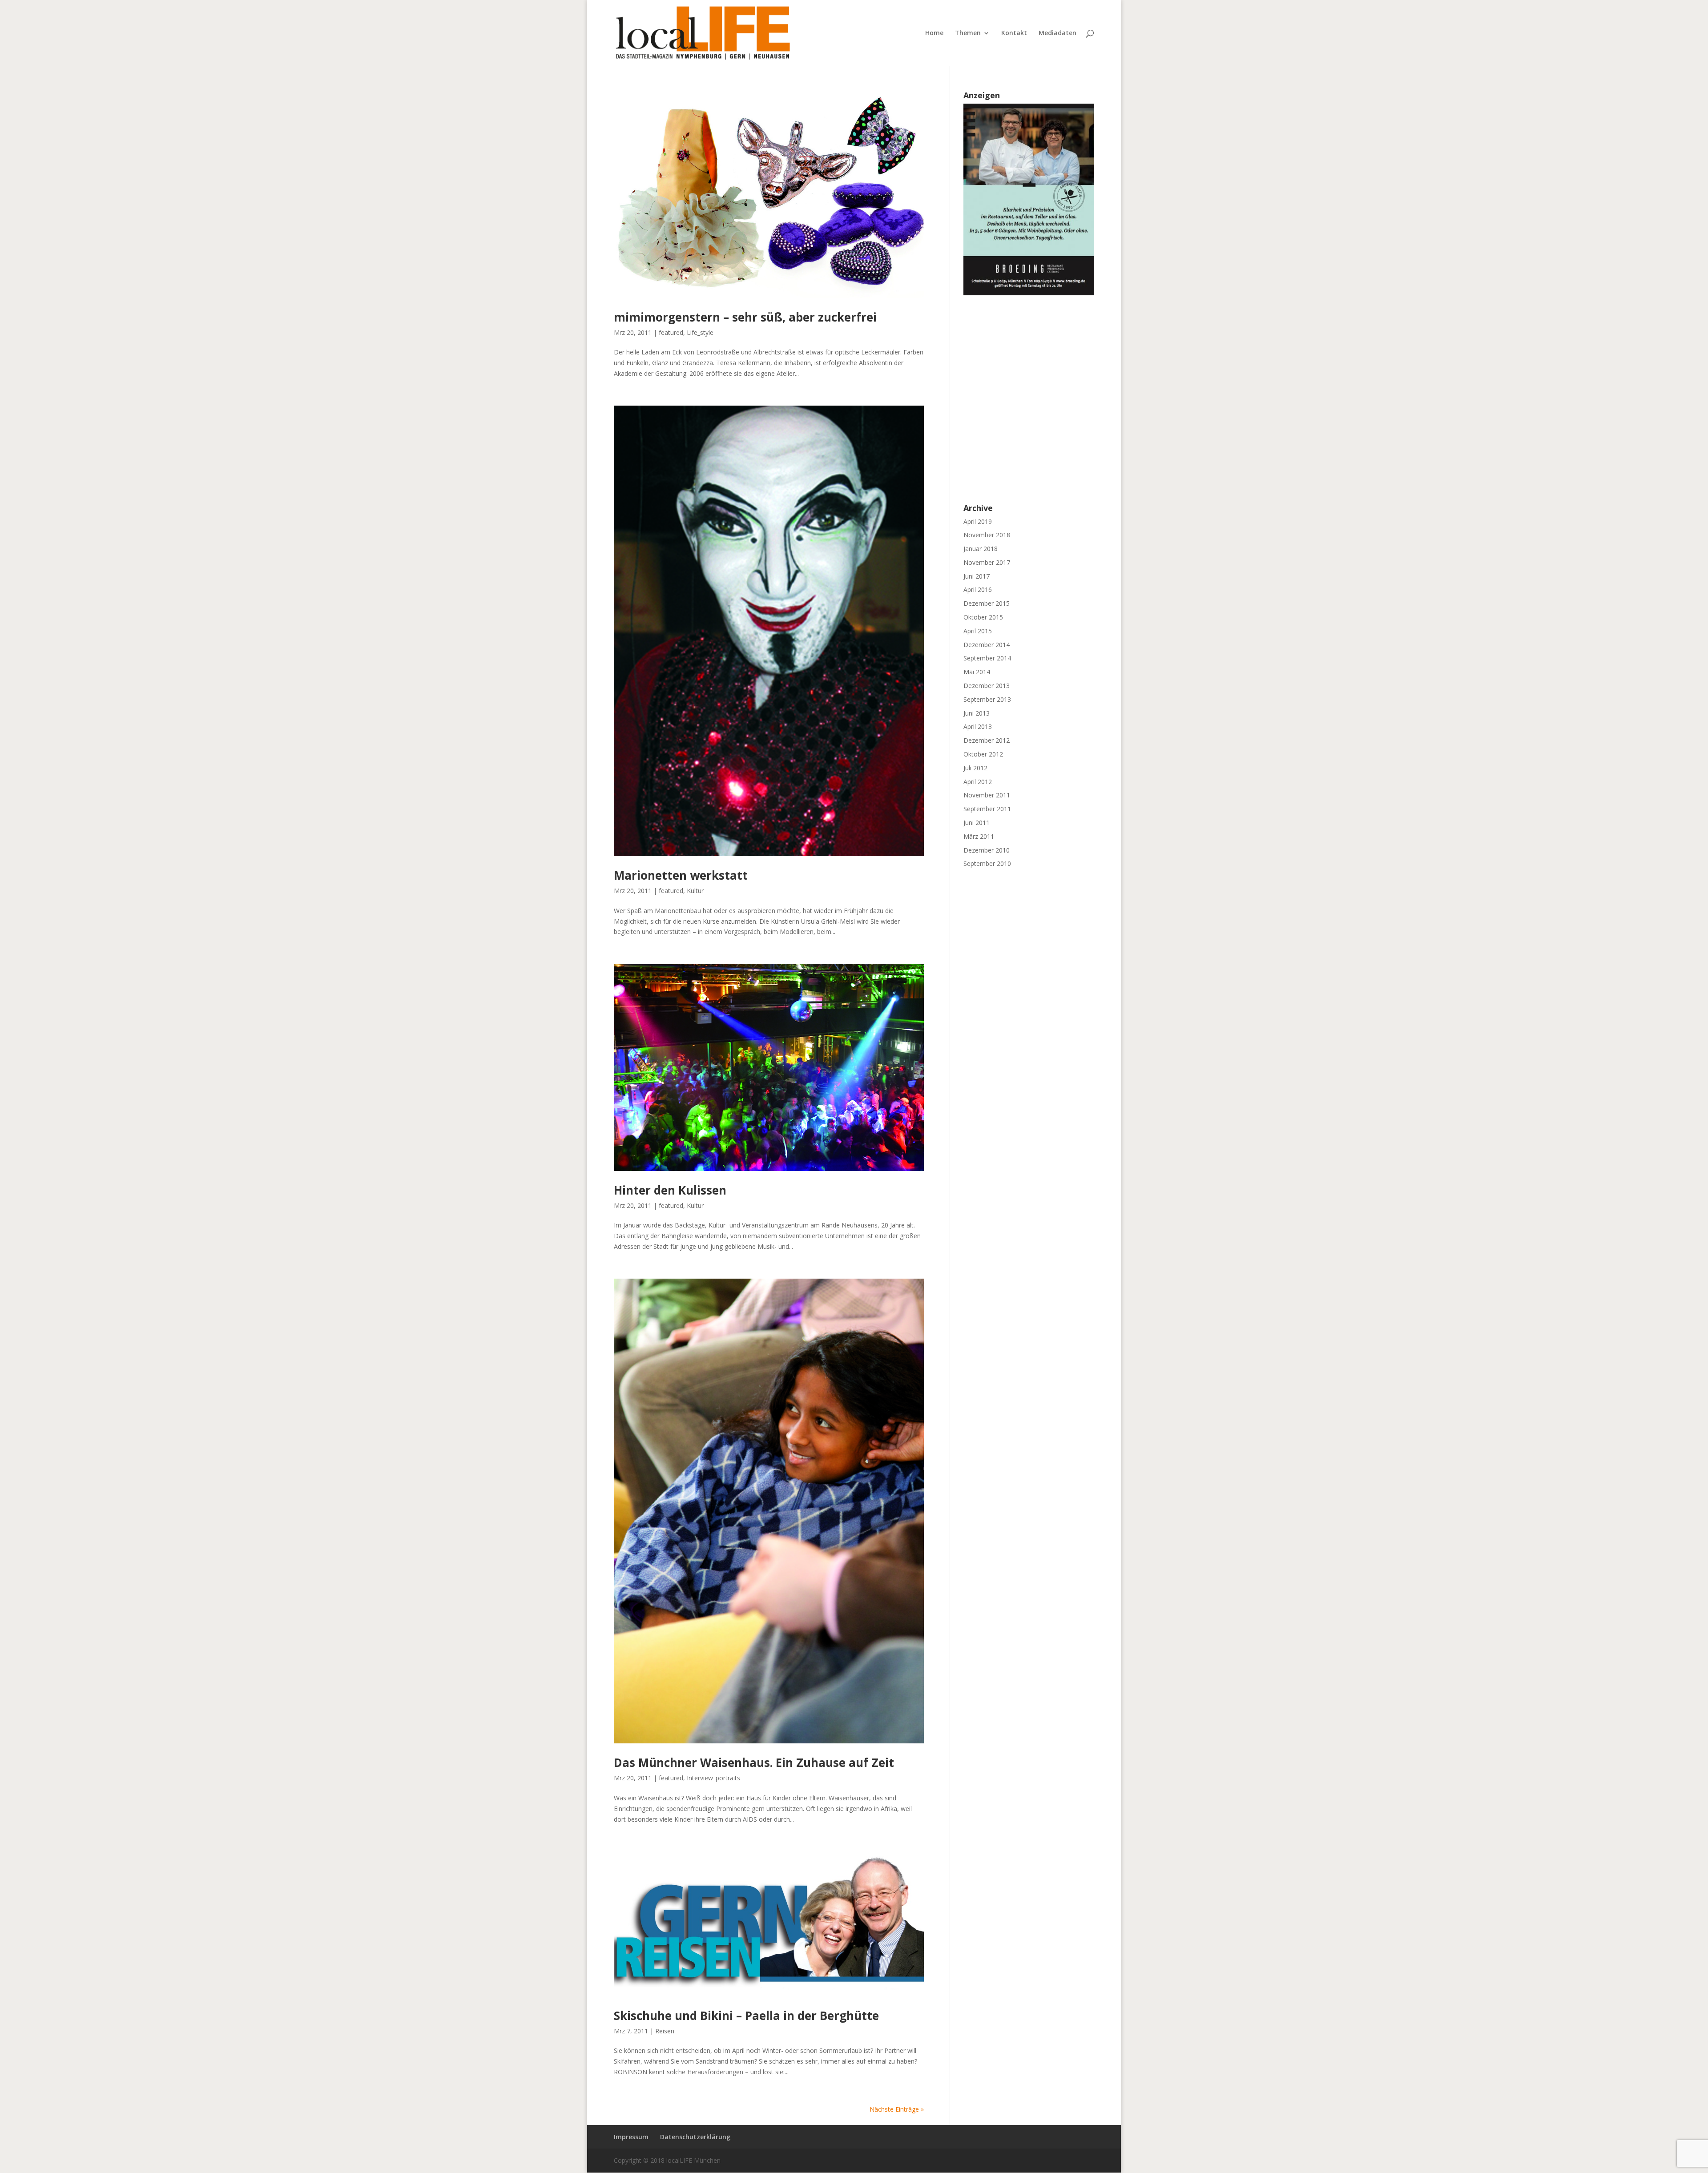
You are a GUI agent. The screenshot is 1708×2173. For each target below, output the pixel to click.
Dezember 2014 (987, 645)
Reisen (665, 2031)
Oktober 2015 (983, 617)
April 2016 (978, 590)
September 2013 (987, 699)
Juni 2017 (977, 576)
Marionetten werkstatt (681, 875)
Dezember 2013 (987, 686)
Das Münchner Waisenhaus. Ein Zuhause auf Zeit (754, 1763)
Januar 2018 (981, 549)
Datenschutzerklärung (695, 2137)
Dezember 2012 (987, 740)
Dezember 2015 (987, 603)
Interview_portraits (713, 1778)
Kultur (695, 891)
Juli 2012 (975, 768)
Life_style (700, 332)
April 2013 (978, 726)
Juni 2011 (977, 823)
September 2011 (987, 809)
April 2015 (978, 631)
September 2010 (987, 863)
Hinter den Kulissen (670, 1190)
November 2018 (987, 535)
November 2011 (987, 795)
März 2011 (979, 836)
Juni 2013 (977, 713)
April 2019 (978, 521)
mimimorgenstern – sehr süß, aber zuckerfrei (745, 317)
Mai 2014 (977, 672)
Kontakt (1014, 33)
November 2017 (987, 562)
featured (671, 332)
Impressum (631, 2137)
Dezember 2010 (987, 850)
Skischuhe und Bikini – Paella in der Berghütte (746, 2016)
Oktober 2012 (983, 754)
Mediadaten (1057, 33)
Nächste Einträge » (897, 2109)
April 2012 (978, 782)
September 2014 (987, 658)
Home (934, 33)
